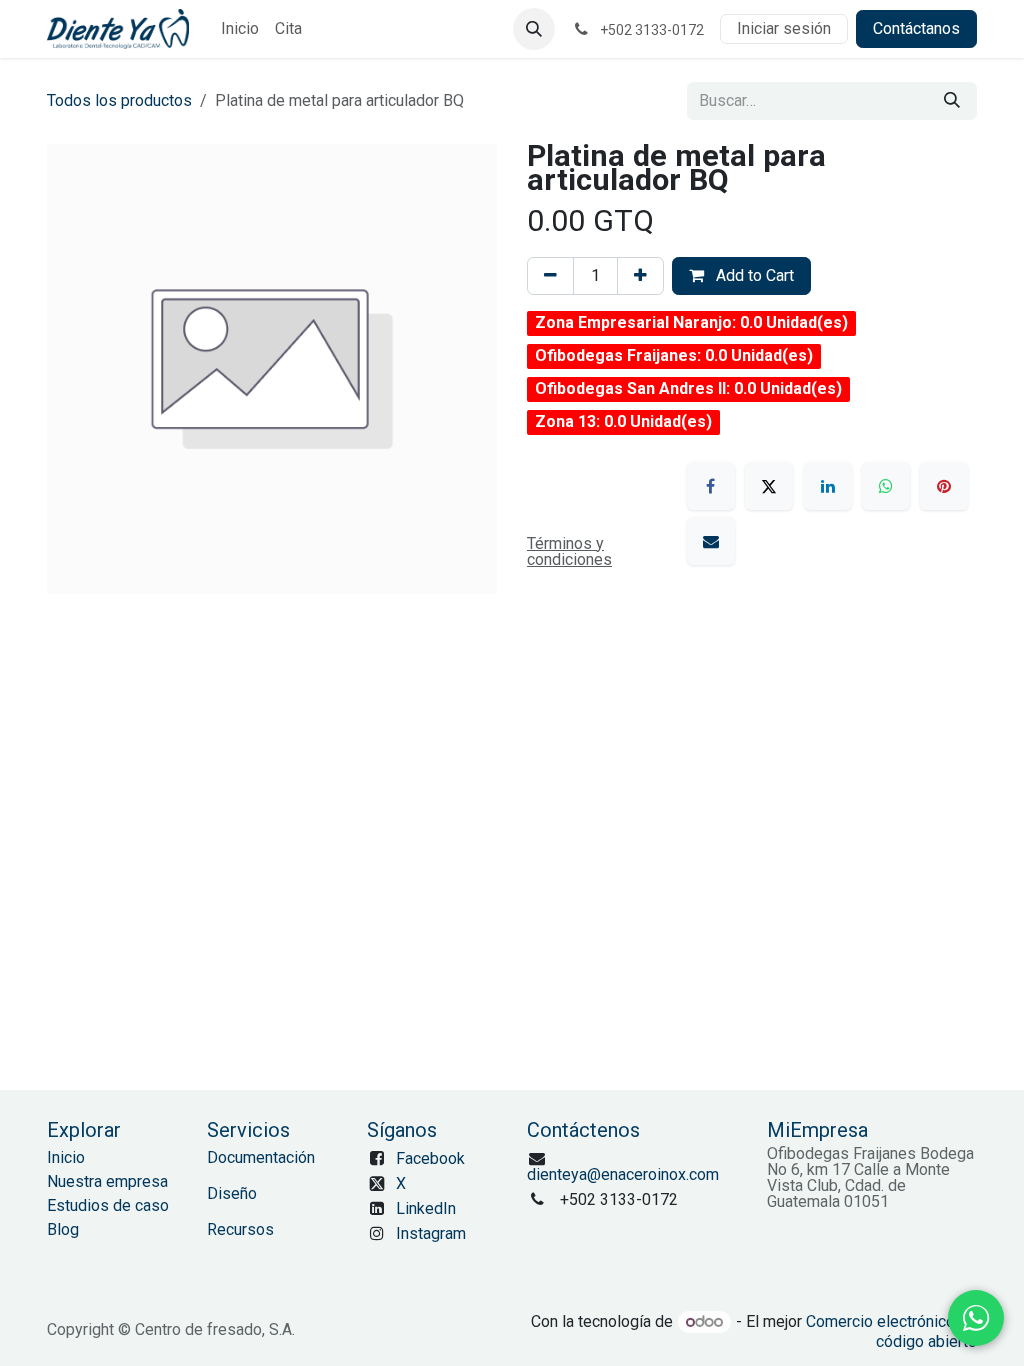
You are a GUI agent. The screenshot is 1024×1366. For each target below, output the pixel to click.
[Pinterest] (944, 486)
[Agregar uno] (640, 276)
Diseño (232, 1193)
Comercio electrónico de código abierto (891, 1331)
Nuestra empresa (107, 1181)
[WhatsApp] (886, 486)
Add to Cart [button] (753, 275)
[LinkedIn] (828, 486)
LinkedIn (426, 1208)
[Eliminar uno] (550, 276)
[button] (534, 29)
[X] (769, 486)
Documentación (261, 1157)
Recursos (240, 1229)
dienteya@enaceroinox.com (623, 1174)
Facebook (430, 1158)
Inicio (66, 1157)
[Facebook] (711, 486)
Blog (63, 1229)
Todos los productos (119, 100)
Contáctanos (916, 28)
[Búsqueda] (952, 101)
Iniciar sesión (784, 28)
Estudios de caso (108, 1205)
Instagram (431, 1233)
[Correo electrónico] (711, 541)
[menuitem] (240, 29)
